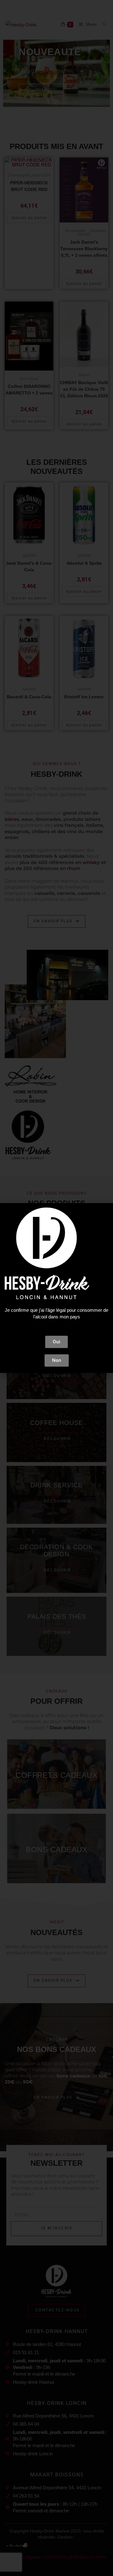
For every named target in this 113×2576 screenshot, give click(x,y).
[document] (56, 1288)
